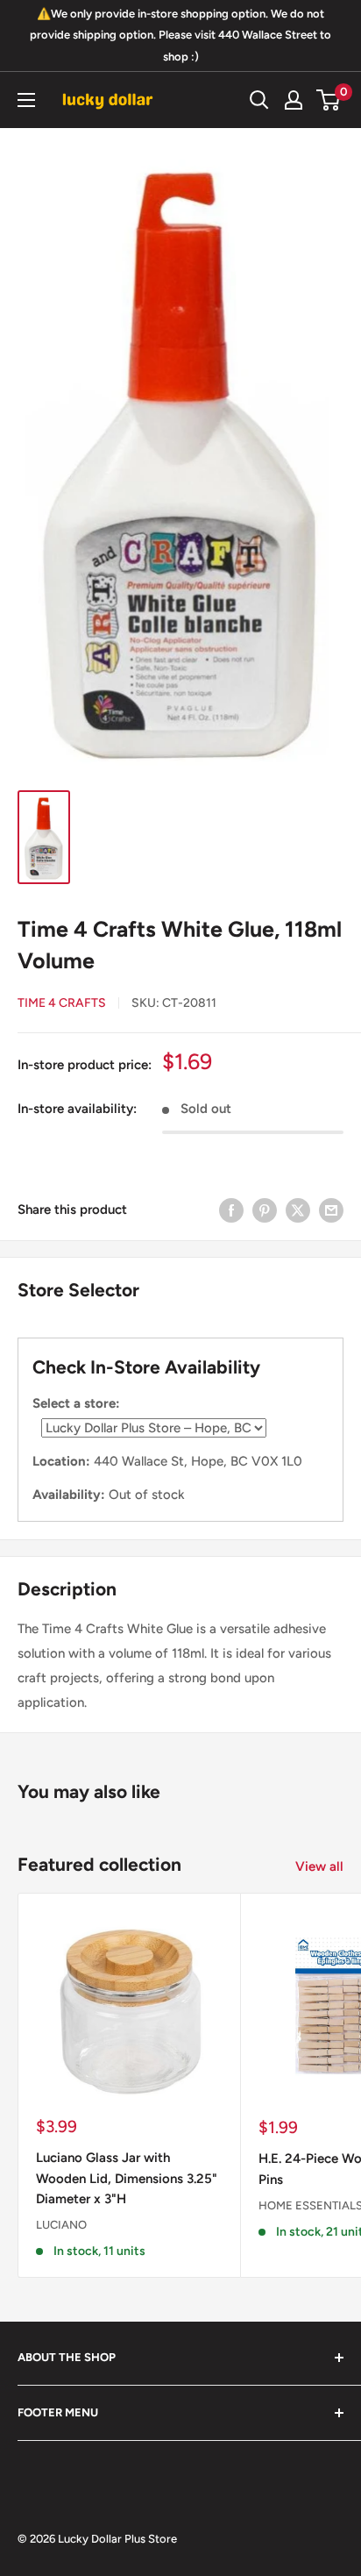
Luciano (61, 2225)
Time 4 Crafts (62, 1003)
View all (319, 1866)
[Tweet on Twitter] (298, 1210)
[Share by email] (331, 1210)
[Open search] (259, 100)
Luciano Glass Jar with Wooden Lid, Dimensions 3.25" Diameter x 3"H (127, 2178)
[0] (329, 100)
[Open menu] (26, 100)
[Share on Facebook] (231, 1210)
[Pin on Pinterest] (265, 1210)
